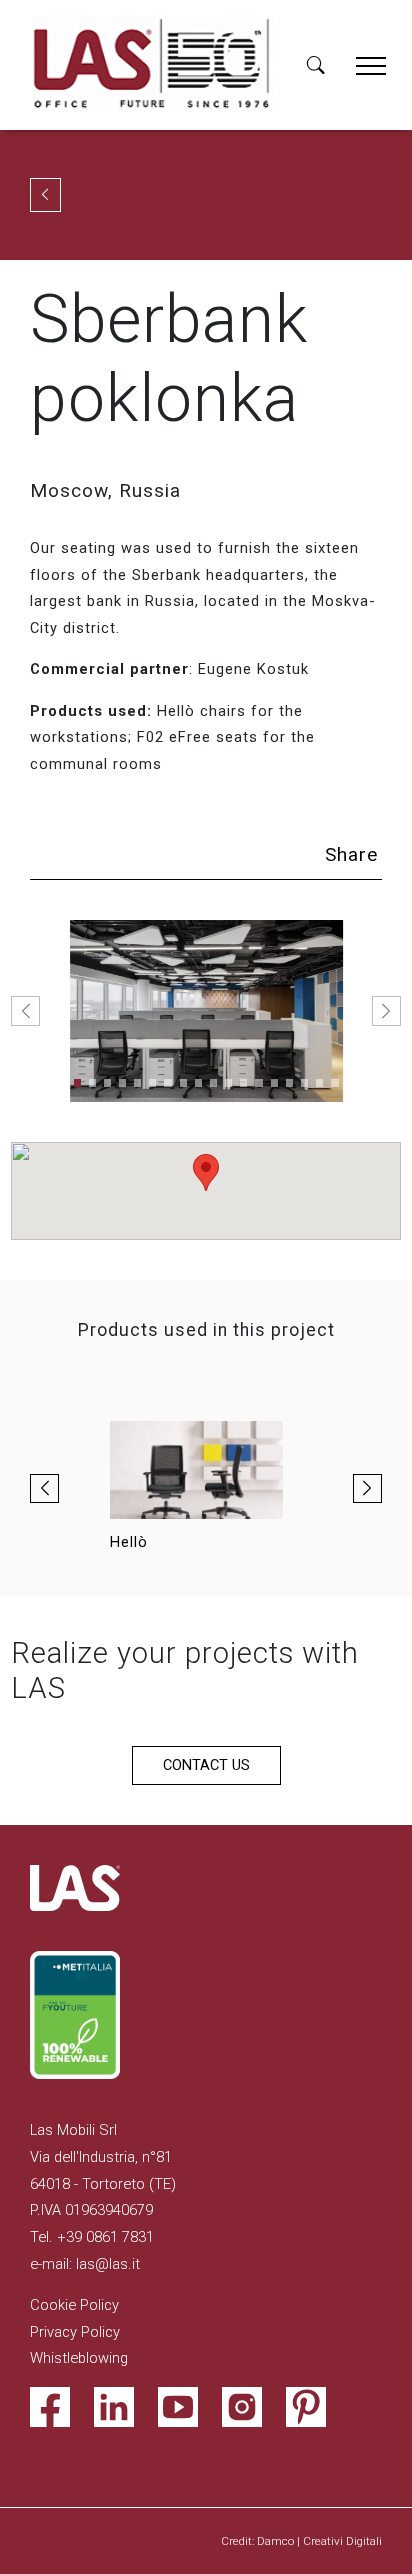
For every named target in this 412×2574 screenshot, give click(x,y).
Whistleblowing (79, 2358)
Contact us (206, 1765)
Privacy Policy (75, 2332)
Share (351, 854)
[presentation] (44, 1488)
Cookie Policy (74, 2305)
